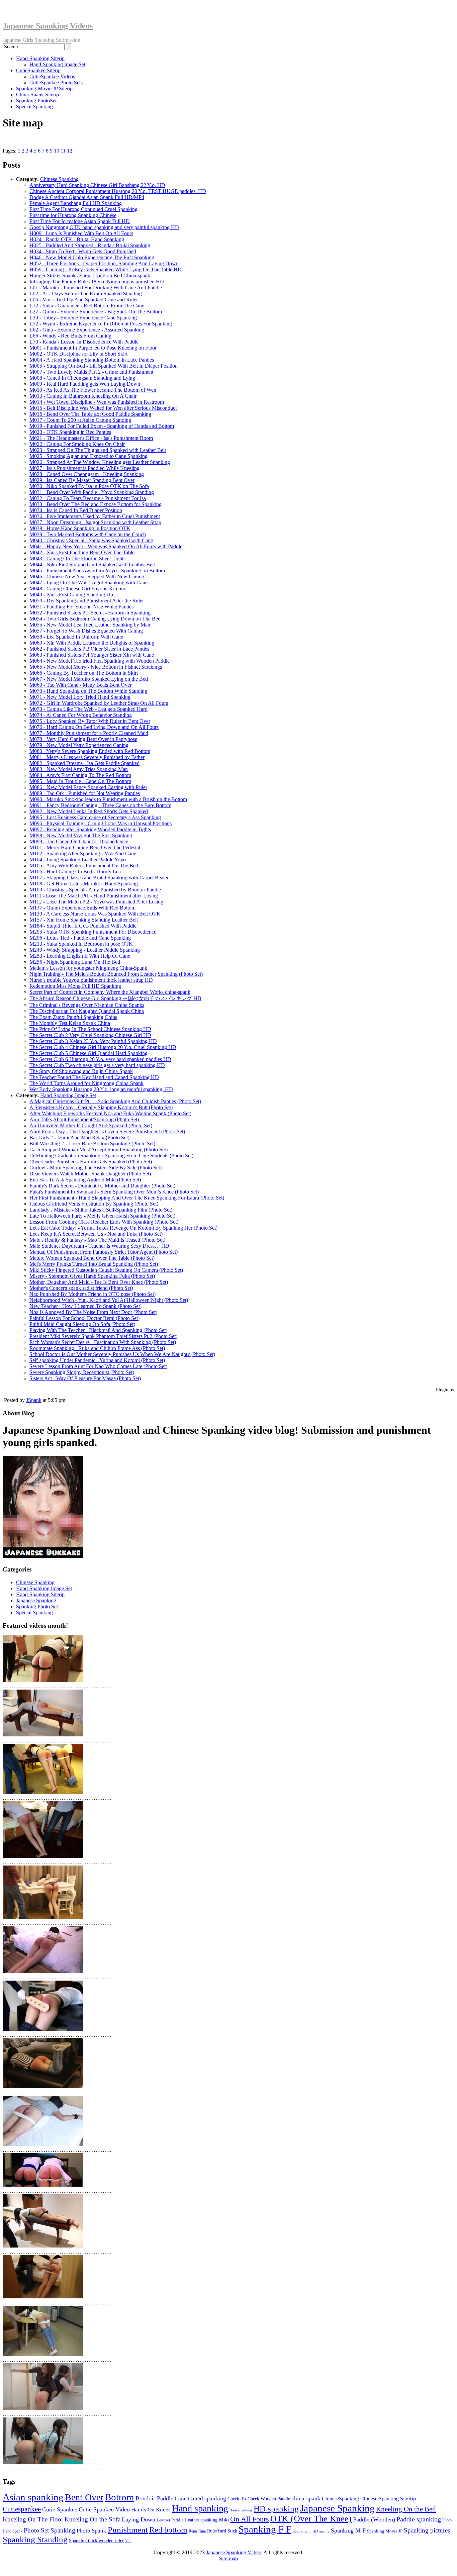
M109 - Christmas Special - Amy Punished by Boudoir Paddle (95, 890)
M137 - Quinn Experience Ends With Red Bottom (82, 908)
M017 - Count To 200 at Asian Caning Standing (80, 420)
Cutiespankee (22, 2509)
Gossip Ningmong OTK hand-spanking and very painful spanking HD (104, 227)
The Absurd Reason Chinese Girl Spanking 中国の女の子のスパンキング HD (115, 998)
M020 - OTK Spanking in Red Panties (70, 432)
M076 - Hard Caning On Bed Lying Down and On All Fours (94, 727)
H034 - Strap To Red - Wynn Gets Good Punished (83, 251)
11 (63, 151)
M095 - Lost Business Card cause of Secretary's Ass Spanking (95, 817)
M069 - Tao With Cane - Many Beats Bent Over (80, 685)
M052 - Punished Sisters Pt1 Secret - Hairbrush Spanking (90, 613)
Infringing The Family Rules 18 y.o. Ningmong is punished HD (97, 281)
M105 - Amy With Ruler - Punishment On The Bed (84, 866)
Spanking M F (348, 2531)
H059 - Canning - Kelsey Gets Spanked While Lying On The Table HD (106, 269)
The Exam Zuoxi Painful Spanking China (73, 1017)
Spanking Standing (35, 2539)
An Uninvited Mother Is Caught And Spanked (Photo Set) (91, 1125)
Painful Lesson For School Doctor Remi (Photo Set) (84, 1318)
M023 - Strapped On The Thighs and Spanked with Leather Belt (98, 450)
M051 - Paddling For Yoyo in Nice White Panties (81, 607)
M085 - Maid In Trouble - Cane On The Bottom (80, 781)
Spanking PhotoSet (36, 101)
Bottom (119, 2497)
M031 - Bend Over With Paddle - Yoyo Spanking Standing (92, 492)
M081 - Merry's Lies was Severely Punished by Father (87, 757)
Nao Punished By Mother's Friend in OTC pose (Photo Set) (93, 1294)
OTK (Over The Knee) (311, 2519)
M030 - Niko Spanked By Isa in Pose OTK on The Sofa (89, 486)
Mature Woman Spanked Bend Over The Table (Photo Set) (92, 1258)
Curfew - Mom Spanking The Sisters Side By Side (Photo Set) (96, 1168)
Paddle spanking (419, 2519)
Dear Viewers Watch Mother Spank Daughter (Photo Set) (90, 1174)
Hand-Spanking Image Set (57, 64)
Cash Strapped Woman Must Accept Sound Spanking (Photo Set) (99, 1150)
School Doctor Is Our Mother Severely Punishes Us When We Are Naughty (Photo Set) (122, 1354)
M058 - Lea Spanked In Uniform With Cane (76, 637)
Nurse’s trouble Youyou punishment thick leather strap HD (91, 980)
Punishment (128, 2530)
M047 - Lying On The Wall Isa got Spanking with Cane (88, 583)
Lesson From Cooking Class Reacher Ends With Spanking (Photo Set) (104, 1222)
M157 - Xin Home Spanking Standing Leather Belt (84, 920)
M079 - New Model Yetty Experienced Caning (79, 745)
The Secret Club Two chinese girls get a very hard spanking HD (97, 1065)
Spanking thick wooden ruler (96, 2541)
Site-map (229, 2558)
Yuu (128, 2541)
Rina (202, 2531)
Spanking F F (265, 2529)
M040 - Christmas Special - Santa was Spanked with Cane (91, 540)
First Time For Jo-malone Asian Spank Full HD (80, 221)
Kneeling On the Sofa (93, 2519)
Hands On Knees (151, 2510)
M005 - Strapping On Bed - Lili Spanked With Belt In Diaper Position (104, 366)
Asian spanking (33, 2497)
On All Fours (250, 2519)
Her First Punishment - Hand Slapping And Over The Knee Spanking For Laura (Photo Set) (127, 1198)
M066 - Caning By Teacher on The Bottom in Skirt (84, 673)
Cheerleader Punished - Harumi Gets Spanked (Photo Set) (91, 1162)
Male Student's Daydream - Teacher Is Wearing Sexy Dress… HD (99, 1246)
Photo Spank (92, 2531)
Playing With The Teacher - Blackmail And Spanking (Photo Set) (98, 1330)
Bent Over (84, 2497)
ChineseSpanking (340, 2499)
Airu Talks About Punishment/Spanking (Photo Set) (84, 1119)
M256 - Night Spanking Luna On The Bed (75, 962)
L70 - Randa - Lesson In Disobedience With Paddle (84, 342)
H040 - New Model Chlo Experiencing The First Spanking (92, 257)
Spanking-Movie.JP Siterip (44, 88)
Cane (181, 2499)
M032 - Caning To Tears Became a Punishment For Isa (88, 498)
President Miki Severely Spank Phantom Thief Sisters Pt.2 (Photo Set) (103, 1336)
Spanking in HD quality (311, 2531)
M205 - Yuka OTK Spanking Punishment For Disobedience (93, 932)
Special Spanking (34, 107)
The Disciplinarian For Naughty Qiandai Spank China (87, 1011)
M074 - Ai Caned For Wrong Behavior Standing (81, 715)
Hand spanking (200, 2508)
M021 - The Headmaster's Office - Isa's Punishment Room (91, 438)
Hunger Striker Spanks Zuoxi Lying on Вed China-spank (90, 275)
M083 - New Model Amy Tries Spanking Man (79, 769)
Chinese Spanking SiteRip (388, 2499)
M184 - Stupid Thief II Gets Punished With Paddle (83, 926)
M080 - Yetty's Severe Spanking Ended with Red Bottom (90, 751)
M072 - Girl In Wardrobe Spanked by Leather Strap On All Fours (99, 703)
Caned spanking (207, 2499)
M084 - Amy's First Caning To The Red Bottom (80, 775)
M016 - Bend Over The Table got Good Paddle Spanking (90, 414)
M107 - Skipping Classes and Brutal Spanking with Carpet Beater (99, 878)
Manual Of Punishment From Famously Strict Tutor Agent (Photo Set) (104, 1252)
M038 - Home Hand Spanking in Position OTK (80, 528)
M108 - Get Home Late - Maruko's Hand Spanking (84, 884)
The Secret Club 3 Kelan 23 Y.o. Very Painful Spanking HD (93, 1041)
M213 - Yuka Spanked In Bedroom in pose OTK (81, 944)
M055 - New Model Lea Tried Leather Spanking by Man (90, 625)
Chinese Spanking (59, 179)
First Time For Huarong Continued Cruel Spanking (83, 209)
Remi (193, 2531)
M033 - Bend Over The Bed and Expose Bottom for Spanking (96, 504)
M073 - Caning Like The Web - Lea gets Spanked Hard (88, 709)
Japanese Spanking (36, 1600)
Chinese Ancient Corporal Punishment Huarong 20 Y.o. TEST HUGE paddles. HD (118, 191)
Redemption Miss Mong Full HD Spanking (75, 986)
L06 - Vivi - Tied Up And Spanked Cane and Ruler (84, 300)
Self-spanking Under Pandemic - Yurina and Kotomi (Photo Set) (97, 1360)
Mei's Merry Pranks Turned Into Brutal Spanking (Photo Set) (94, 1264)
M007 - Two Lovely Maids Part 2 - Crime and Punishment (91, 372)
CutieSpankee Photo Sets (56, 82)
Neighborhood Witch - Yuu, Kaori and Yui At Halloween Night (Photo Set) (109, 1300)
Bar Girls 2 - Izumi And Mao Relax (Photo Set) (79, 1137)
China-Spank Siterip (37, 94)
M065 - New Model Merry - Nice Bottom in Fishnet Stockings (96, 667)
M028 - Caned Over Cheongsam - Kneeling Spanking (87, 474)
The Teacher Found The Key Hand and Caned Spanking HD (94, 1077)
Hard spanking (241, 2510)
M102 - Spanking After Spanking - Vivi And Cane (83, 853)
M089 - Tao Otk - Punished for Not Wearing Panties (85, 793)
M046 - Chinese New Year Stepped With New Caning (87, 577)
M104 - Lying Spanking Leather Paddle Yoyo (78, 860)
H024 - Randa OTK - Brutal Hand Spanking (77, 239)
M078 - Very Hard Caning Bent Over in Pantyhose (83, 739)
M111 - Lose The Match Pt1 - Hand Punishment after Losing (94, 896)
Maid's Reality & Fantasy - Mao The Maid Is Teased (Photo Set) (97, 1240)
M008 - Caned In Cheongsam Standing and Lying (82, 378)
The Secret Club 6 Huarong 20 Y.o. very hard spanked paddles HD (100, 1059)
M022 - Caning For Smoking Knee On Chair (77, 444)
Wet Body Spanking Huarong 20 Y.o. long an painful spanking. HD (101, 1089)
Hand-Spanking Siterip (40, 58)
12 (70, 151)
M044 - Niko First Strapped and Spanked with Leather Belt (92, 564)
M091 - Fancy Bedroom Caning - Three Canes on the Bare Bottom (100, 805)
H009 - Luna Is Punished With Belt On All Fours (81, 233)
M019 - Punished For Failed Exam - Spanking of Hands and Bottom (102, 426)
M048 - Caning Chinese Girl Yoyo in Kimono (78, 589)
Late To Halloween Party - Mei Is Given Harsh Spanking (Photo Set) (102, 1216)
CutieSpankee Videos (52, 76)
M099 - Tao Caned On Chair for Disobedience (79, 841)
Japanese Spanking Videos (48, 26)
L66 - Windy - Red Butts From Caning (70, 336)
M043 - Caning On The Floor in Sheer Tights (77, 558)
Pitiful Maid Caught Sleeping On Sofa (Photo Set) (82, 1324)
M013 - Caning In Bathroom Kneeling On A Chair (83, 396)
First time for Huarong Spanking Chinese (73, 215)
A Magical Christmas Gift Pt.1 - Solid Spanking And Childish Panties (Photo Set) (115, 1101)
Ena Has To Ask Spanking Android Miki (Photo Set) (85, 1180)
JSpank (34, 1400)
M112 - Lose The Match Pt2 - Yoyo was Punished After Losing (96, 902)
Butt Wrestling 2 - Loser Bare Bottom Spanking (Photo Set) (92, 1143)
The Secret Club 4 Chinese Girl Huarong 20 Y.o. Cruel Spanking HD (103, 1047)
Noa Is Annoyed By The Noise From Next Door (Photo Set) (93, 1312)
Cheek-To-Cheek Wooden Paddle (259, 2499)
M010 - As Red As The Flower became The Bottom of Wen (93, 390)
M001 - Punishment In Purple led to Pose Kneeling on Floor (93, 348)
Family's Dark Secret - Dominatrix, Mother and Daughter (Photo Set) (102, 1186)
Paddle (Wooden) (374, 2519)
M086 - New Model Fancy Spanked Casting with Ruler (88, 787)
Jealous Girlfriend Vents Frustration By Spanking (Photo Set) (94, 1204)
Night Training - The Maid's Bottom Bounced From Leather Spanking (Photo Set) (116, 974)
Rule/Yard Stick (222, 2531)
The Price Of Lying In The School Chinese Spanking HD (90, 1029)
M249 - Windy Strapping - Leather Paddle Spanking (85, 950)
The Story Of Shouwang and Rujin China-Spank (81, 1071)
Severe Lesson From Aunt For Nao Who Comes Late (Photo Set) (98, 1366)
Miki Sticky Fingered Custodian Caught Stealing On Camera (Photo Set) (106, 1270)
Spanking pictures (427, 2530)
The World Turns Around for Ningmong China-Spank (86, 1083)
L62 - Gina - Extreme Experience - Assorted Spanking (87, 330)
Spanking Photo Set (37, 1606)
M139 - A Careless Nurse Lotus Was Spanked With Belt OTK (95, 914)
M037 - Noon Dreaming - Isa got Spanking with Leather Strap (95, 522)
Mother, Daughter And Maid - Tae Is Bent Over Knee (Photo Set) (99, 1282)
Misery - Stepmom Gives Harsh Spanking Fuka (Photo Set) (92, 1276)
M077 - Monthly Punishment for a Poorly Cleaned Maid (89, 733)
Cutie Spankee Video (104, 2509)
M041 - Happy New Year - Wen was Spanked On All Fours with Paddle (106, 546)
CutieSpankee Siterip (38, 70)
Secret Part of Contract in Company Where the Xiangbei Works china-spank (110, 992)
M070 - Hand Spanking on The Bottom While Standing (88, 691)
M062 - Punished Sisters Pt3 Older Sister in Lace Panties (89, 649)
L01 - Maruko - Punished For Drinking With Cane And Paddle (96, 288)
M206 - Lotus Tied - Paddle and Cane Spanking (80, 938)
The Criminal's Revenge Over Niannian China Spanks (87, 1005)
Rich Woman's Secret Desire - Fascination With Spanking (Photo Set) (103, 1342)
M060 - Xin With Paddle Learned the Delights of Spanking (92, 643)
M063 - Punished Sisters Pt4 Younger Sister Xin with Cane (92, 655)
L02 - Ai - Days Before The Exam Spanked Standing (86, 294)
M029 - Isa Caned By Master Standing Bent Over (82, 480)
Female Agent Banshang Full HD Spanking (76, 203)
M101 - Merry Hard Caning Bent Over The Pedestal (85, 847)
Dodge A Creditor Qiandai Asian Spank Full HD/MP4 (87, 197)
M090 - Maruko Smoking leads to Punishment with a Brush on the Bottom (108, 799)
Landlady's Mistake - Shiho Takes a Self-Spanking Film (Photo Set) (101, 1210)
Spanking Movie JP (385, 2531)
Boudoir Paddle (154, 2498)
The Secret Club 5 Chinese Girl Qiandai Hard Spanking (88, 1053)
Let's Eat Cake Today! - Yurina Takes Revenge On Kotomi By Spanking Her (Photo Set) (123, 1228)
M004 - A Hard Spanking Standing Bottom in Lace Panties (92, 360)
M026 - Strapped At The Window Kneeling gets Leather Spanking (100, 462)
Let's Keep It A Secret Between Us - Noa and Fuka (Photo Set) (96, 1234)
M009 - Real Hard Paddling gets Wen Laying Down (85, 384)
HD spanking (276, 2509)
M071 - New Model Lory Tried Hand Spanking (80, 697)
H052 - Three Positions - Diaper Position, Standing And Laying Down (104, 263)
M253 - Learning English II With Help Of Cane (80, 956)
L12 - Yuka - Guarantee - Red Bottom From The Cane (87, 306)
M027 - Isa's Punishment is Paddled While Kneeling (84, 468)
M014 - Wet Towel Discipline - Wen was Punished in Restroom (97, 402)
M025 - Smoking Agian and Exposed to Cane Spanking (88, 456)
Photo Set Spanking (50, 2530)
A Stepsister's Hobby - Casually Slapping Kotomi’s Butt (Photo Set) (101, 1107)
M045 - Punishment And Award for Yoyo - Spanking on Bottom (97, 570)
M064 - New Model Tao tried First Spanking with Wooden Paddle (100, 661)
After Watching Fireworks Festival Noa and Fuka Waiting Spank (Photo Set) (110, 1113)
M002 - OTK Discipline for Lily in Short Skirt (78, 354)
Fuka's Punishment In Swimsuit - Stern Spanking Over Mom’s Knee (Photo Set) (114, 1192)
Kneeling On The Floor (33, 2519)
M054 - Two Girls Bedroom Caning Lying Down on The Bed (95, 619)
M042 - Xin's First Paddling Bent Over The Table (82, 552)
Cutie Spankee (60, 2509)
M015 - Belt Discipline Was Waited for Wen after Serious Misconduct (103, 408)
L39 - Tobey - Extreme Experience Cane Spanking (83, 318)
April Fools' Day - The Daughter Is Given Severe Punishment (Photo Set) (107, 1131)
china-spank (306, 2499)
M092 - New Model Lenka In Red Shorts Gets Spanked (89, 811)
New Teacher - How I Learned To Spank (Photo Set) (85, 1306)
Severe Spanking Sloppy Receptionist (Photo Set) (82, 1372)
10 (57, 151)
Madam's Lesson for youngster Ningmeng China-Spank (88, 968)
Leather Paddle (170, 2520)
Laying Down (139, 2519)
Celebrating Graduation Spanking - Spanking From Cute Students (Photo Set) (111, 1156)
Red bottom (168, 2530)
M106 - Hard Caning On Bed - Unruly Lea (75, 872)
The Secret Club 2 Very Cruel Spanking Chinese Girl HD (90, 1035)
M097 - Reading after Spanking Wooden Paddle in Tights (90, 829)
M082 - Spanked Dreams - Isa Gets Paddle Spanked (84, 763)
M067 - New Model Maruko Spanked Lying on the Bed (89, 679)
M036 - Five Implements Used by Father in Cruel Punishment (95, 516)
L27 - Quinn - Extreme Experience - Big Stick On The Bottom (96, 312)
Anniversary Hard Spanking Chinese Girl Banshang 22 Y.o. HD (97, 185)
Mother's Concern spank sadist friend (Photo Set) (81, 1288)
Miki (224, 2520)
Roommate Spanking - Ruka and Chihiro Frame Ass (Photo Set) (97, 1348)
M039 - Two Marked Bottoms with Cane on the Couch (88, 534)
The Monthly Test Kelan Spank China (70, 1023)
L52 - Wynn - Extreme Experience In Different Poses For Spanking (101, 324)
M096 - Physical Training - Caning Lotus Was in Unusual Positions (101, 823)
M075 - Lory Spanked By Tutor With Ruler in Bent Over (90, 721)
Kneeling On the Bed (406, 2509)
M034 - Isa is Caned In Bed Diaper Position (76, 510)
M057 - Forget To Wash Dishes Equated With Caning (86, 631)
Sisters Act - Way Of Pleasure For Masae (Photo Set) (85, 1378)
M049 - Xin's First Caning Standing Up (71, 595)
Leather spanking (201, 2520)
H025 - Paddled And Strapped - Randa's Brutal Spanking (90, 245)
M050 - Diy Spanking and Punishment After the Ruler (87, 601)
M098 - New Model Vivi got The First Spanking (81, 835)
